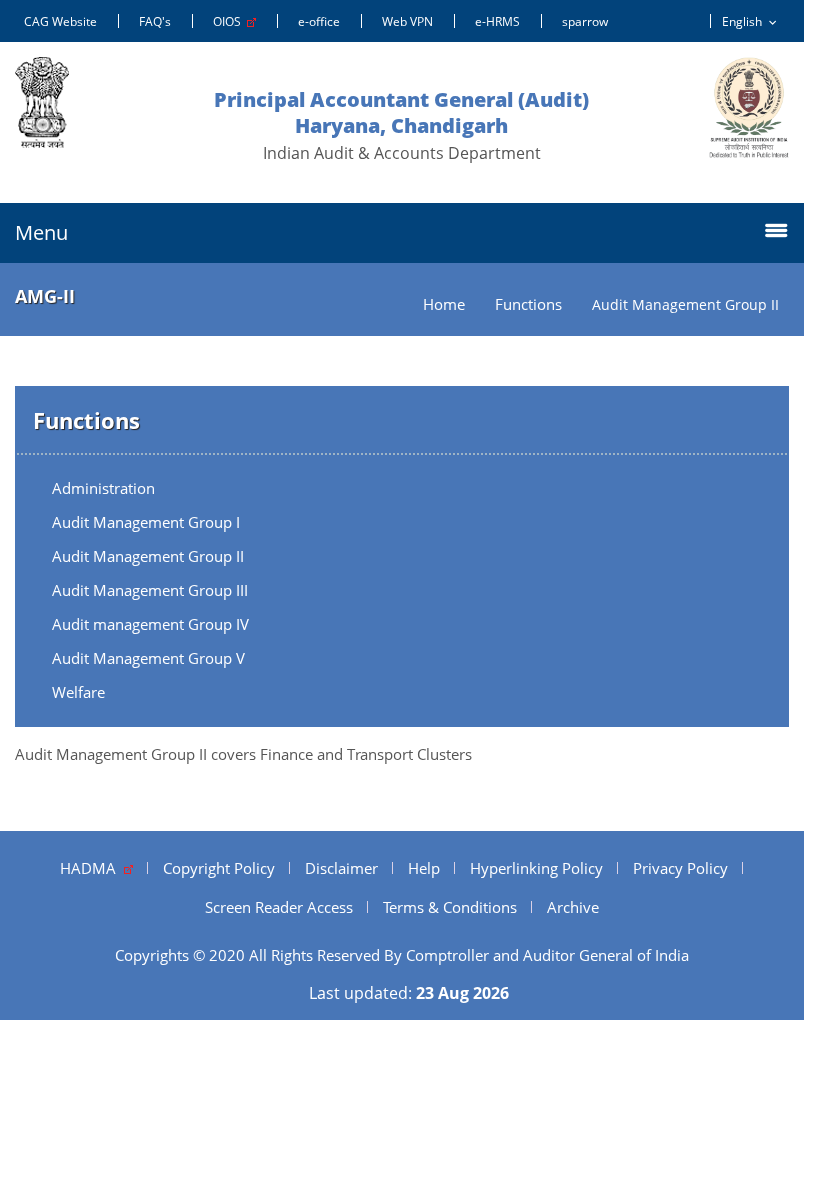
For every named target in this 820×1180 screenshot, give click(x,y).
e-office (319, 21)
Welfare (78, 692)
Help (424, 868)
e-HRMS (497, 21)
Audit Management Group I (146, 522)
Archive (573, 907)
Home (444, 304)
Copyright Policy (219, 868)
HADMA (92, 868)
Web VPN (407, 21)
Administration (103, 488)
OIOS (230, 21)
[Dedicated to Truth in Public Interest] (749, 107)
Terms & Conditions (450, 907)
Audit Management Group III (150, 590)
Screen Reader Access (279, 907)
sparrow (585, 21)
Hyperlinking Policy (536, 868)
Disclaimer (341, 868)
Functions (528, 304)
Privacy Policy (680, 868)
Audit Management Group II (148, 556)
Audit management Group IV (150, 624)
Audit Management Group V (148, 658)
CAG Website (60, 21)
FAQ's (155, 21)
